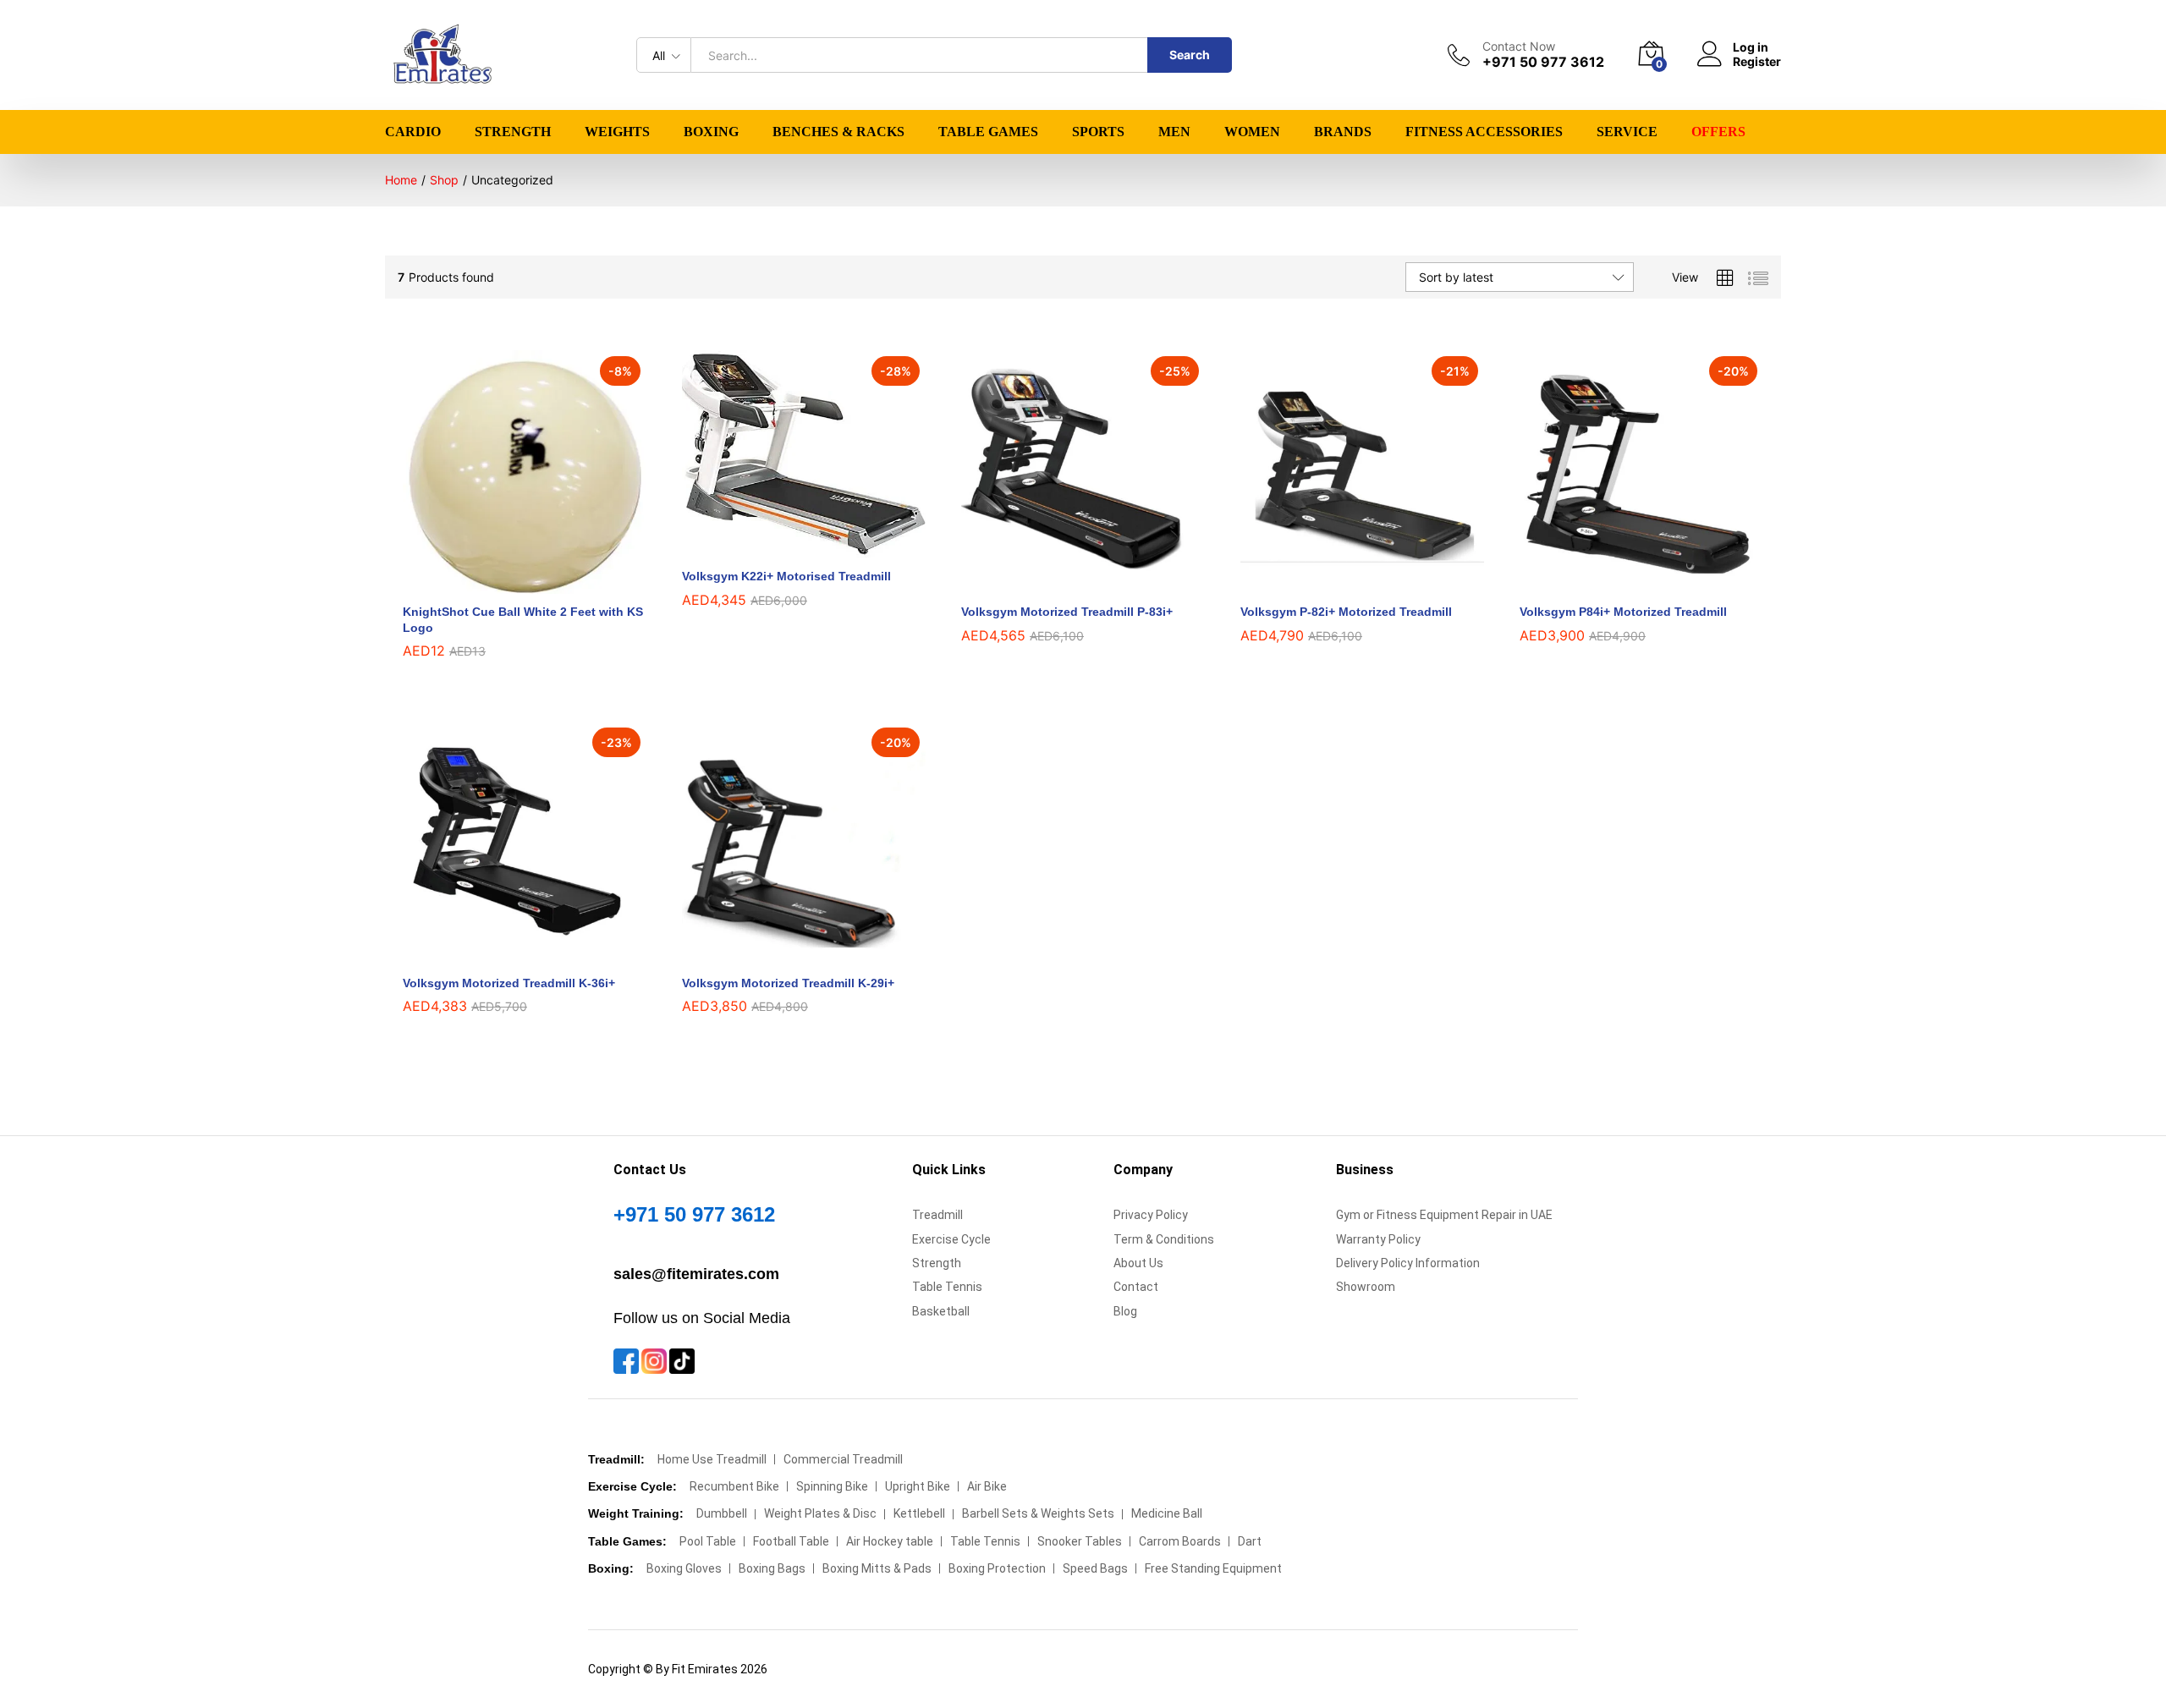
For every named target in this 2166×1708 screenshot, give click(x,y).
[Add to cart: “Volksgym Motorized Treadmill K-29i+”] (784, 955)
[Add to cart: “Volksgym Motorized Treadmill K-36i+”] (505, 955)
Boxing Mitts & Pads (877, 1568)
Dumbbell (722, 1513)
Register (1757, 62)
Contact (1136, 1287)
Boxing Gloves (684, 1568)
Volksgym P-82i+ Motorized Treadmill (1346, 612)
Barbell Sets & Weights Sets (1038, 1513)
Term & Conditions (1164, 1239)
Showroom (1366, 1287)
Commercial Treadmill (843, 1459)
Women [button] (1252, 132)
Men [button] (1174, 132)
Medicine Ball (1167, 1513)
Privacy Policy (1151, 1215)
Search (1190, 55)
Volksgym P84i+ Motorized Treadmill (1623, 612)
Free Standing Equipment (1213, 1568)
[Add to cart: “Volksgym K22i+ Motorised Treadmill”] (784, 548)
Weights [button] (617, 132)
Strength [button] (513, 132)
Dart (1250, 1541)
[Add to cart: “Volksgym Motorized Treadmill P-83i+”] (1064, 584)
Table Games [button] (988, 132)
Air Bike (987, 1486)
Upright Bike (918, 1486)
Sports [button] (1098, 132)
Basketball (941, 1311)
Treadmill (937, 1215)
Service (1627, 132)
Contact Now (1519, 47)
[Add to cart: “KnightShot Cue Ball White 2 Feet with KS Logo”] (505, 584)
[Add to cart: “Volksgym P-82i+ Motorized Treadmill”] (1343, 584)
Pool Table (708, 1541)
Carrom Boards (1180, 1541)
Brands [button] (1343, 132)
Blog (1125, 1311)
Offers (1718, 132)
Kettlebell (919, 1513)
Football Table (791, 1541)
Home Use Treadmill (712, 1459)
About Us (1138, 1263)
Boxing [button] (711, 132)
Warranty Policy (1378, 1239)
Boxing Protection (997, 1568)
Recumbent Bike (734, 1486)
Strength (937, 1263)
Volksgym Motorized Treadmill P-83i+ (1067, 612)
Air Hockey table (890, 1541)
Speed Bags (1095, 1568)
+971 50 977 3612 (694, 1214)
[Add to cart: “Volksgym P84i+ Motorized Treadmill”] (1622, 584)
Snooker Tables (1080, 1541)
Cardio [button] (413, 132)
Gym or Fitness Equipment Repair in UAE (1444, 1215)
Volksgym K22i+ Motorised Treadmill (786, 576)
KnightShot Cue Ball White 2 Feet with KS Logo (523, 619)
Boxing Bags (772, 1568)
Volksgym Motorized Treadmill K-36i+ (509, 983)
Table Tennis (947, 1287)
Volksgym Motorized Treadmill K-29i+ (788, 983)
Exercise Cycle (951, 1239)
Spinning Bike (832, 1486)
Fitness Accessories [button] (1484, 132)
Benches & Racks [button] (838, 132)
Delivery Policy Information (1408, 1263)
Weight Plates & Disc (820, 1513)
